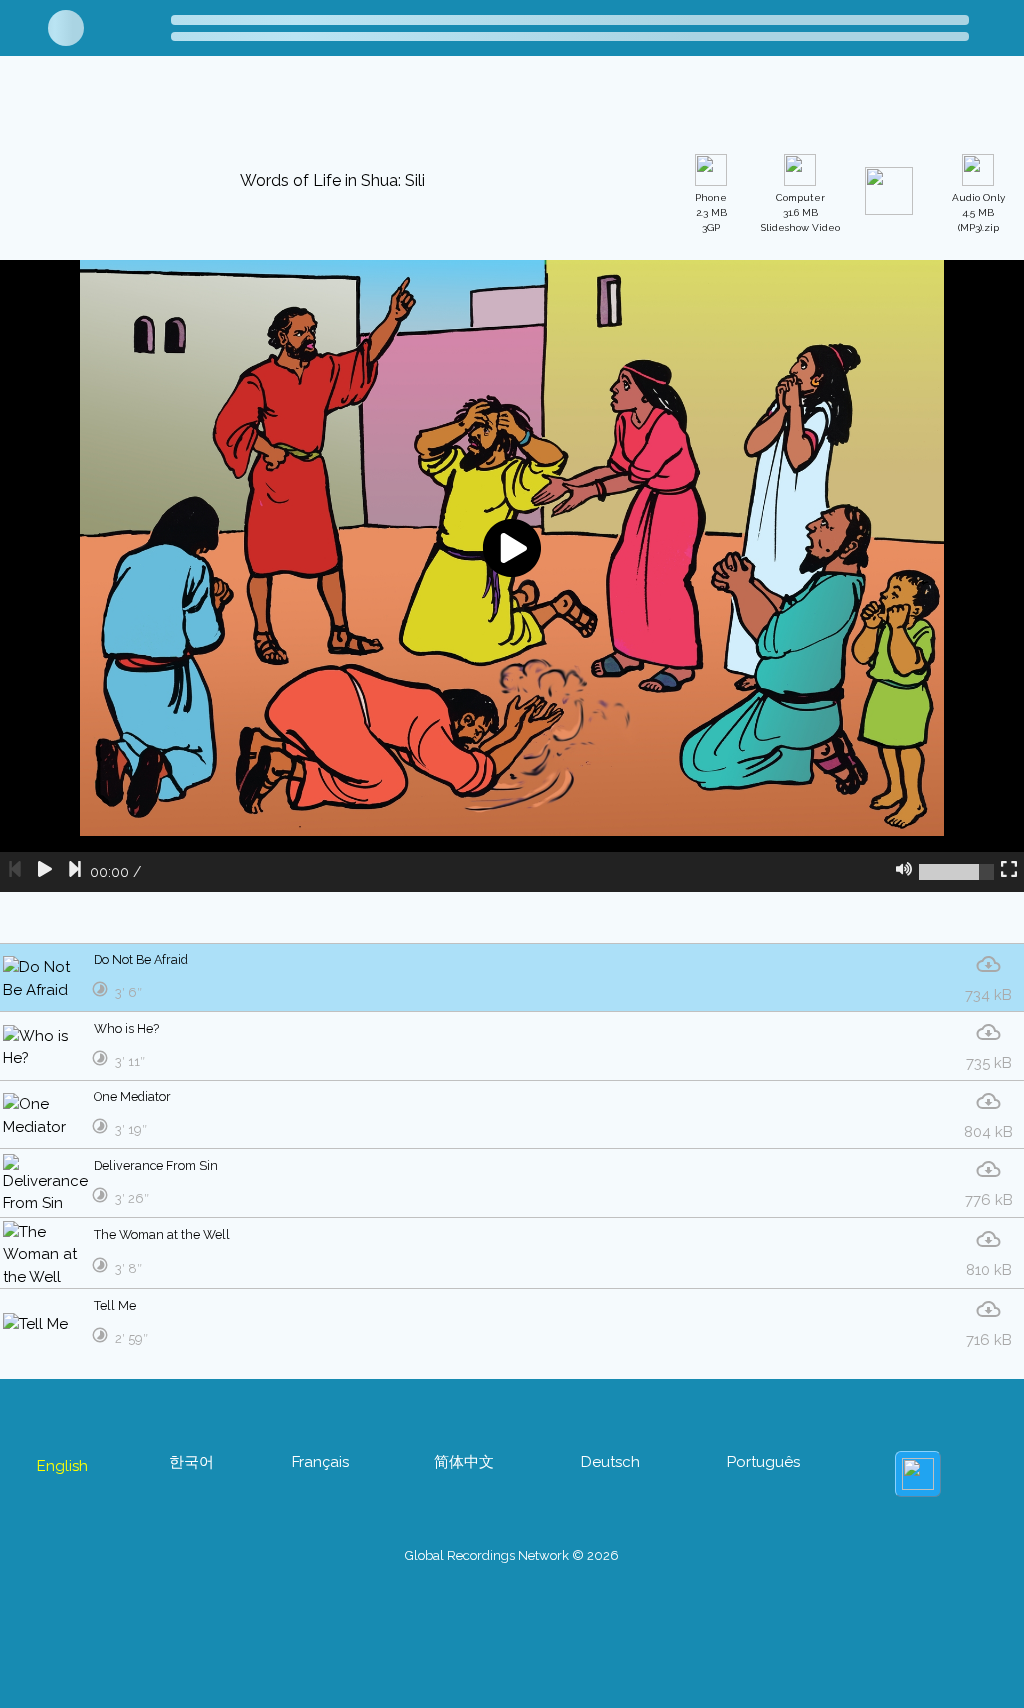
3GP (711, 476)
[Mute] (904, 1135)
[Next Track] (75, 1135)
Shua (274, 106)
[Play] (45, 1135)
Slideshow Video (800, 476)
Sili (333, 106)
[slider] (956, 1135)
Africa (100, 106)
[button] (454, 104)
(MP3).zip (978, 476)
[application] (512, 839)
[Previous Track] (15, 1135)
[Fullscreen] (1009, 1135)
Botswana (188, 106)
